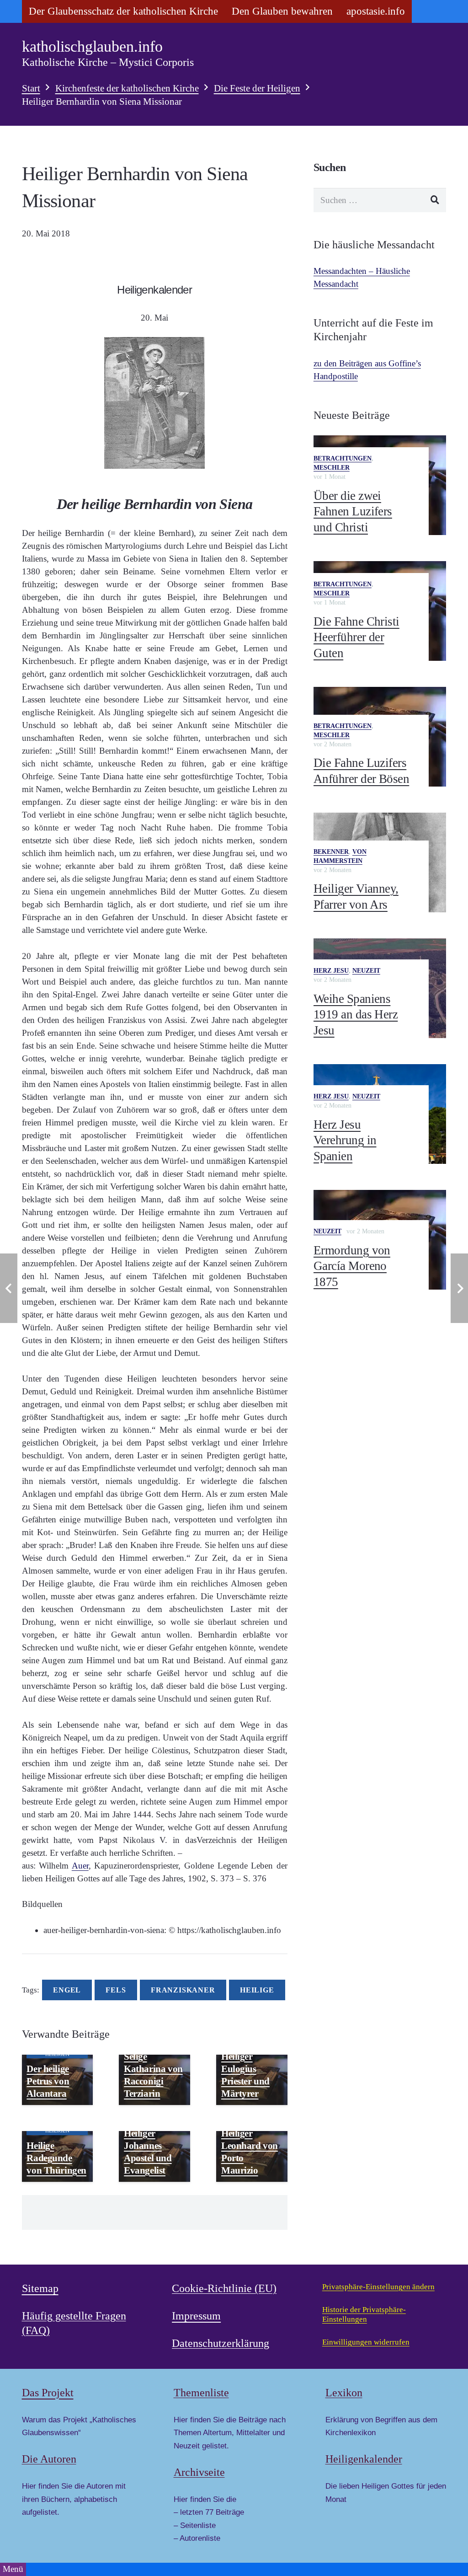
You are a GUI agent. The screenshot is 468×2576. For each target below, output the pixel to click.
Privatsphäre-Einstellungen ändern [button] (378, 2287)
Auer (80, 1866)
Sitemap (40, 2288)
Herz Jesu (331, 971)
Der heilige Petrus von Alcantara (48, 2081)
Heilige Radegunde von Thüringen (56, 2158)
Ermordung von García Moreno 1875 (352, 1266)
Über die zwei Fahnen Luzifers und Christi (353, 511)
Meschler (332, 468)
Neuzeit (366, 971)
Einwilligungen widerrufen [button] (366, 2342)
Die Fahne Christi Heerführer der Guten (356, 637)
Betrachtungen (343, 458)
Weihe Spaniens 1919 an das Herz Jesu (356, 1015)
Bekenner (331, 852)
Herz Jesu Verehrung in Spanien (345, 1140)
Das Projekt (48, 2392)
